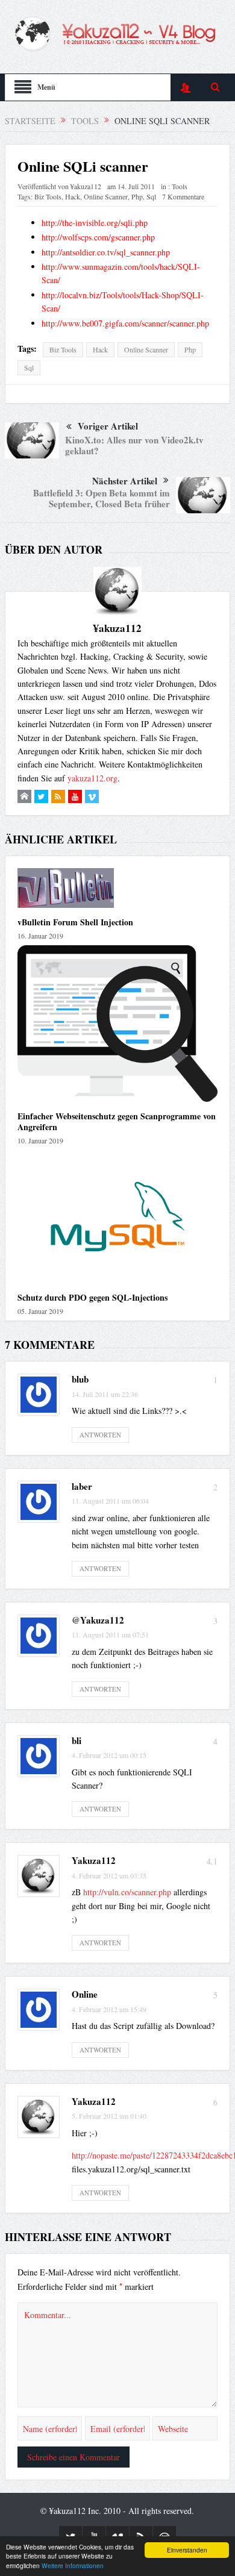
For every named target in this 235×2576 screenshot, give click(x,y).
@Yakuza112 (98, 1620)
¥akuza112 (86, 186)
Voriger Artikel (108, 426)
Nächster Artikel (125, 481)
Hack (73, 196)
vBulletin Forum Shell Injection (75, 922)
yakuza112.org (92, 778)
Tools (180, 186)
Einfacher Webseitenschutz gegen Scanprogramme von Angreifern (117, 1121)
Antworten (100, 1435)
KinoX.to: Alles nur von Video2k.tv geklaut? (134, 445)
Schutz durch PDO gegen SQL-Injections (92, 1297)
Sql (151, 196)
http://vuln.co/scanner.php (127, 1892)
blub (80, 1379)
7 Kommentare (183, 196)
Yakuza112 (94, 1860)
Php (137, 196)
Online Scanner (106, 196)
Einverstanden (187, 2550)
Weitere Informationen (73, 2565)
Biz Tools (48, 196)
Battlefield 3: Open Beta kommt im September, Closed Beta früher (102, 498)
